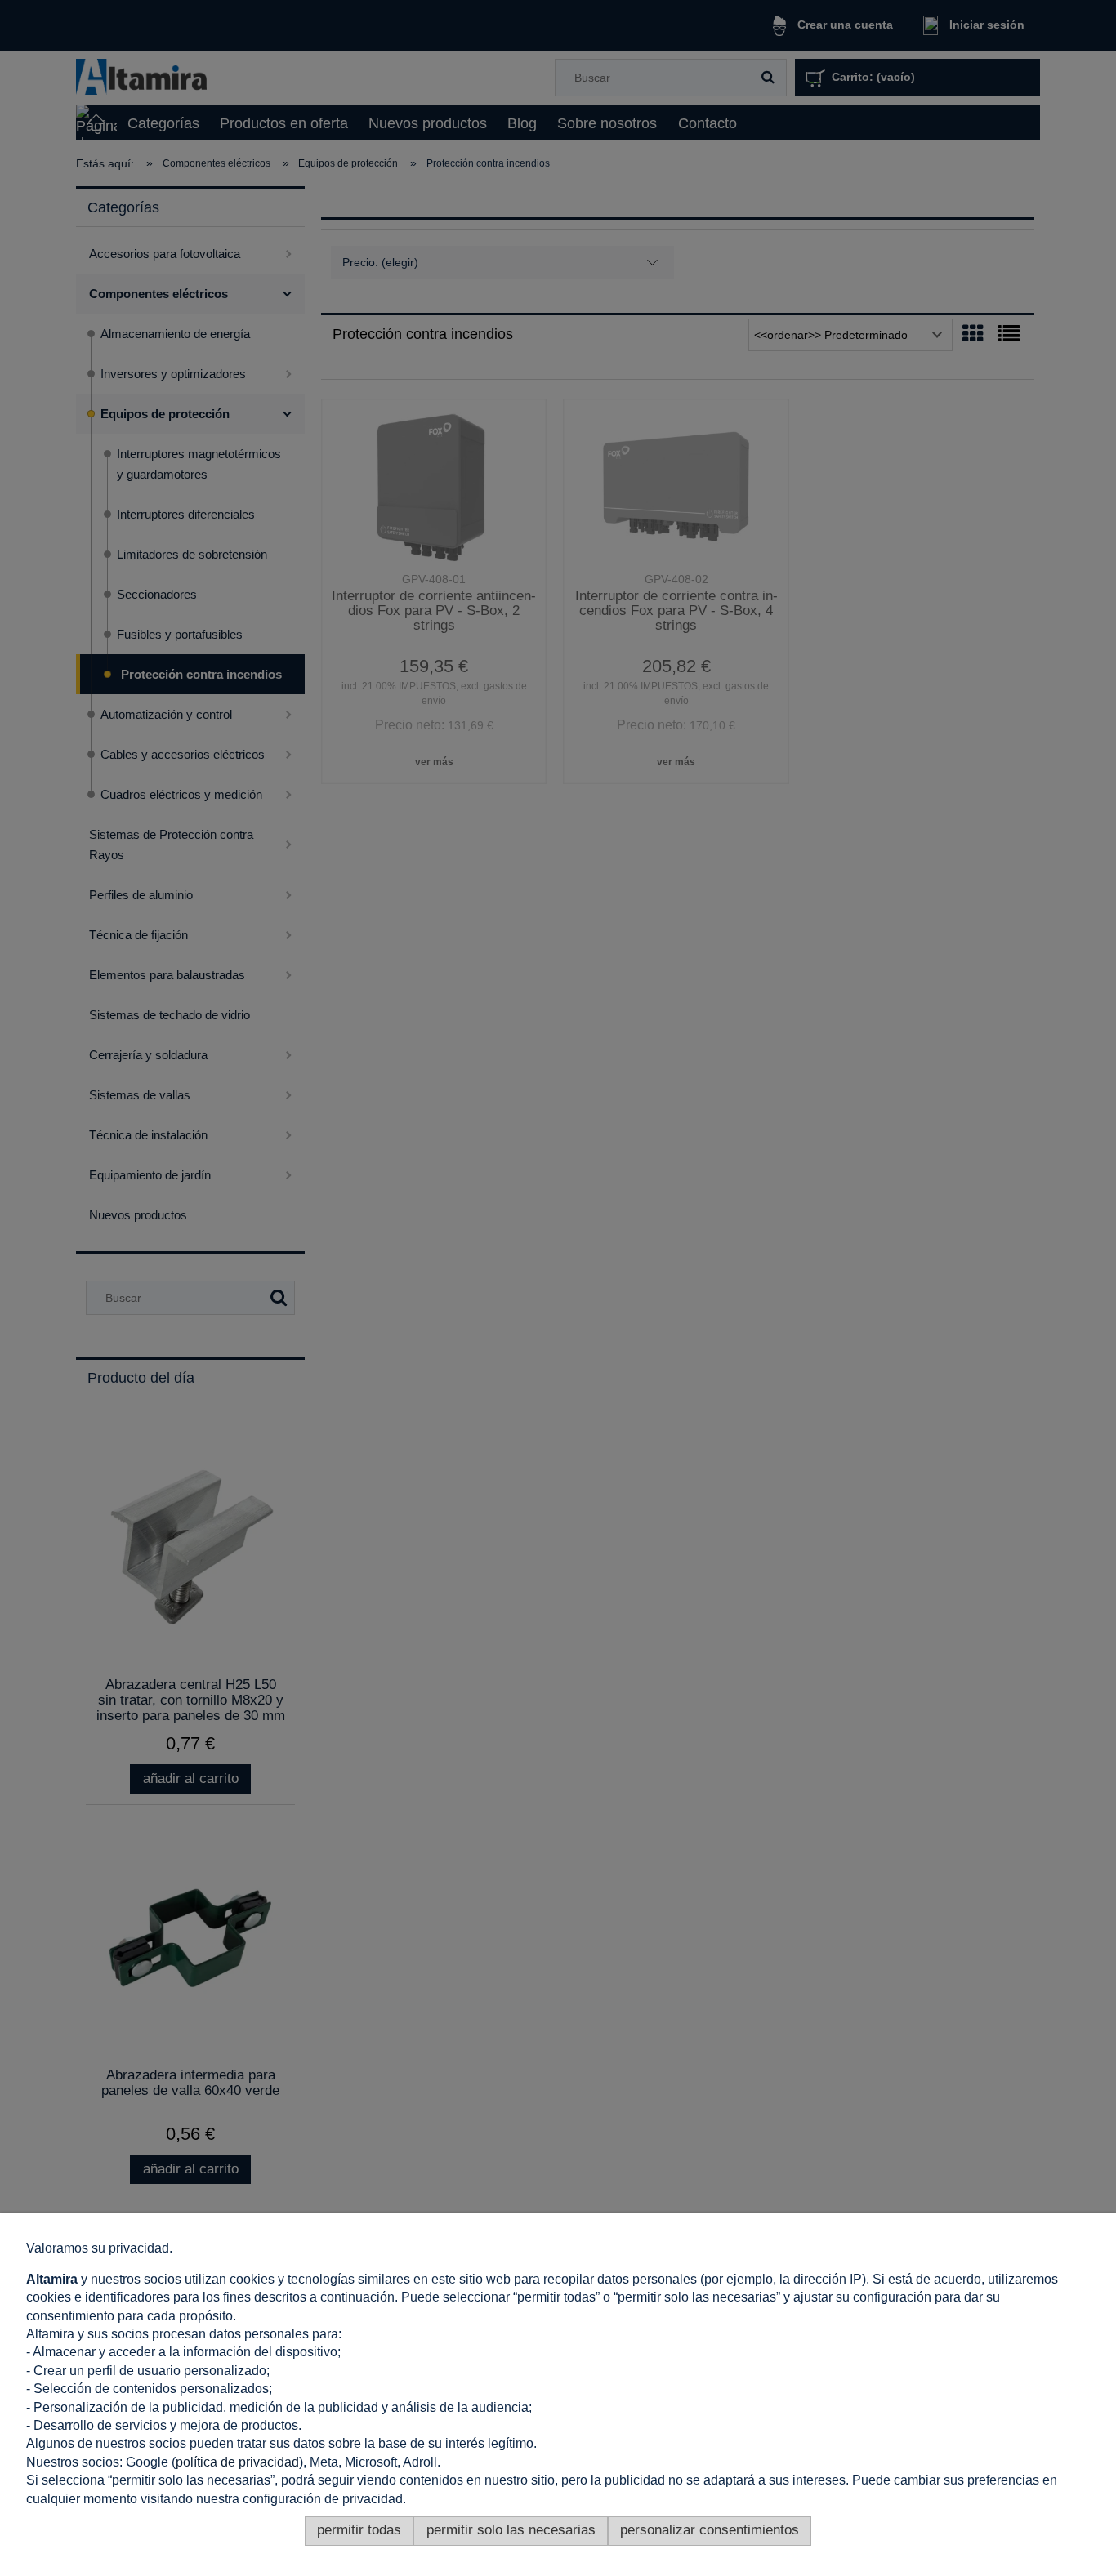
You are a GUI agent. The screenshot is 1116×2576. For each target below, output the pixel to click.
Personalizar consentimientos (710, 2530)
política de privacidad (237, 2462)
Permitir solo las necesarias (511, 2530)
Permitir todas (359, 2530)
